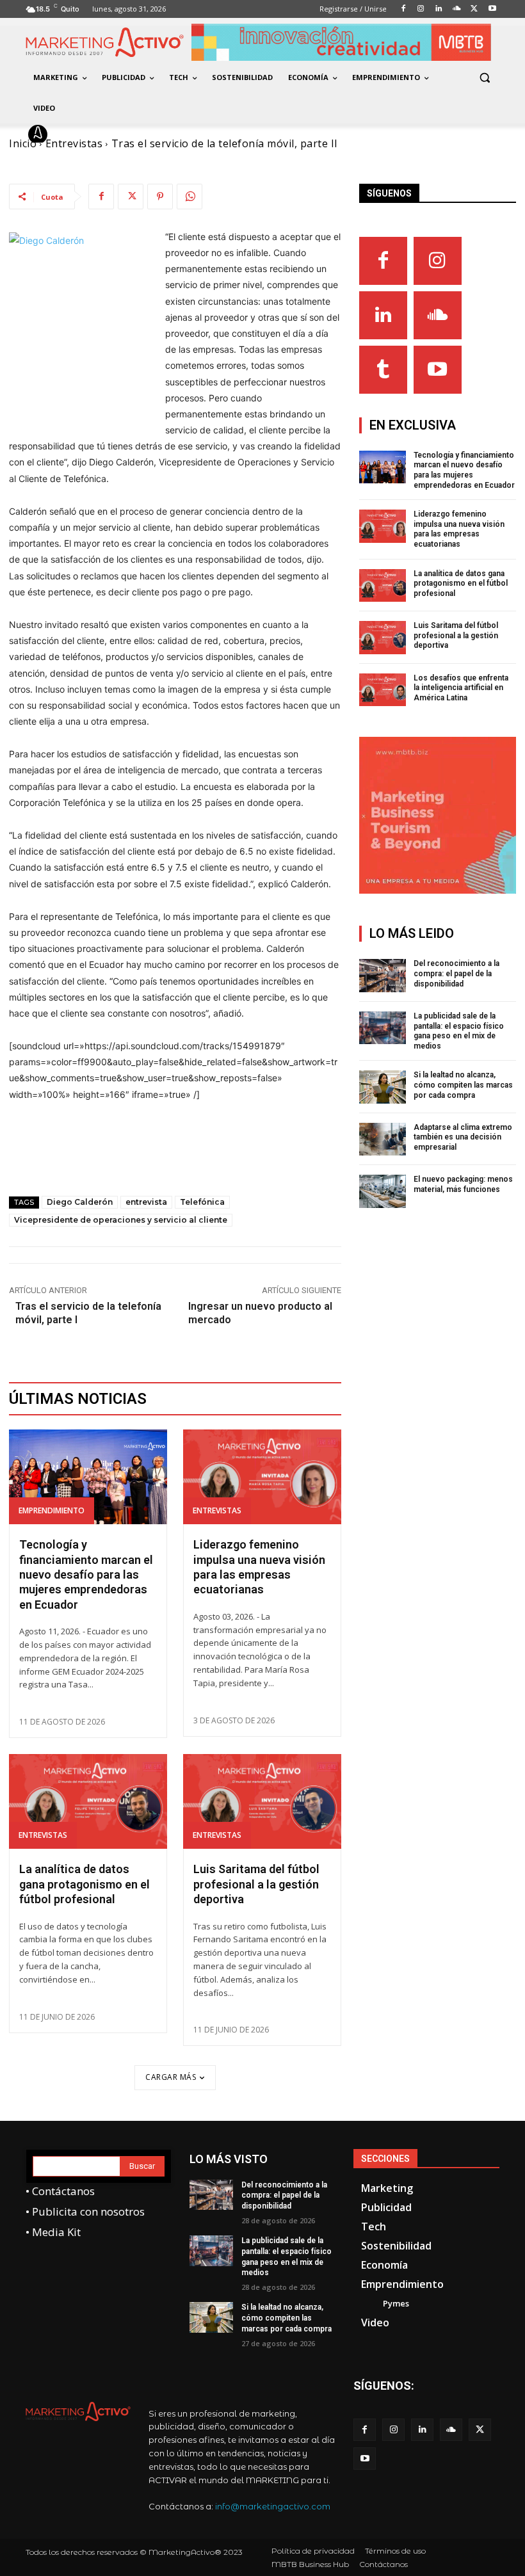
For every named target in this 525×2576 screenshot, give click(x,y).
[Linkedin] (383, 315)
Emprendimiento (52, 1510)
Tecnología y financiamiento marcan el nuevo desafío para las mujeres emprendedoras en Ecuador (86, 1574)
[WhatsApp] (190, 197)
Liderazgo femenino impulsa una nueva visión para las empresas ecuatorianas (459, 529)
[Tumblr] (383, 370)
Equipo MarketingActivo (121, 134)
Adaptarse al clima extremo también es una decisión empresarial (463, 1137)
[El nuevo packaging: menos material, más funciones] (383, 1191)
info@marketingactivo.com (273, 2506)
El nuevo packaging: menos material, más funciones (463, 1184)
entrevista (146, 1202)
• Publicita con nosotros (85, 2211)
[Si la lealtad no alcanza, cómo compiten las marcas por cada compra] (383, 1087)
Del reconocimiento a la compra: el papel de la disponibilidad (456, 973)
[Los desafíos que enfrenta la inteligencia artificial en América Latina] (383, 690)
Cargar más (171, 2077)
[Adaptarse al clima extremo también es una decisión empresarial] (383, 1139)
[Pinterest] (160, 197)
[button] (484, 78)
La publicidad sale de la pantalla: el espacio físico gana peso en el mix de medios (459, 1031)
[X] (131, 197)
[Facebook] (101, 197)
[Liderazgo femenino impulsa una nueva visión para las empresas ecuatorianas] (262, 1477)
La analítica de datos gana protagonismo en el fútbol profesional (85, 1884)
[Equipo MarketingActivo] (40, 134)
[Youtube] (438, 370)
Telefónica (202, 1202)
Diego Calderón (80, 1202)
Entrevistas (217, 1510)
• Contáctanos (60, 2191)
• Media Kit (53, 2232)
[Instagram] (438, 261)
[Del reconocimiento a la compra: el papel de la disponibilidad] (383, 976)
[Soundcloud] (438, 315)
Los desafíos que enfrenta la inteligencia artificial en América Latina (461, 688)
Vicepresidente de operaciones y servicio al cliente (121, 1220)
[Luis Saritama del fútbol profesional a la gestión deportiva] (262, 1801)
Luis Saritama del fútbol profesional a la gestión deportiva (256, 1884)
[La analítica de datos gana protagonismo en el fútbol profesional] (88, 1801)
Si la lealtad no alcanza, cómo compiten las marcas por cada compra (463, 1085)
